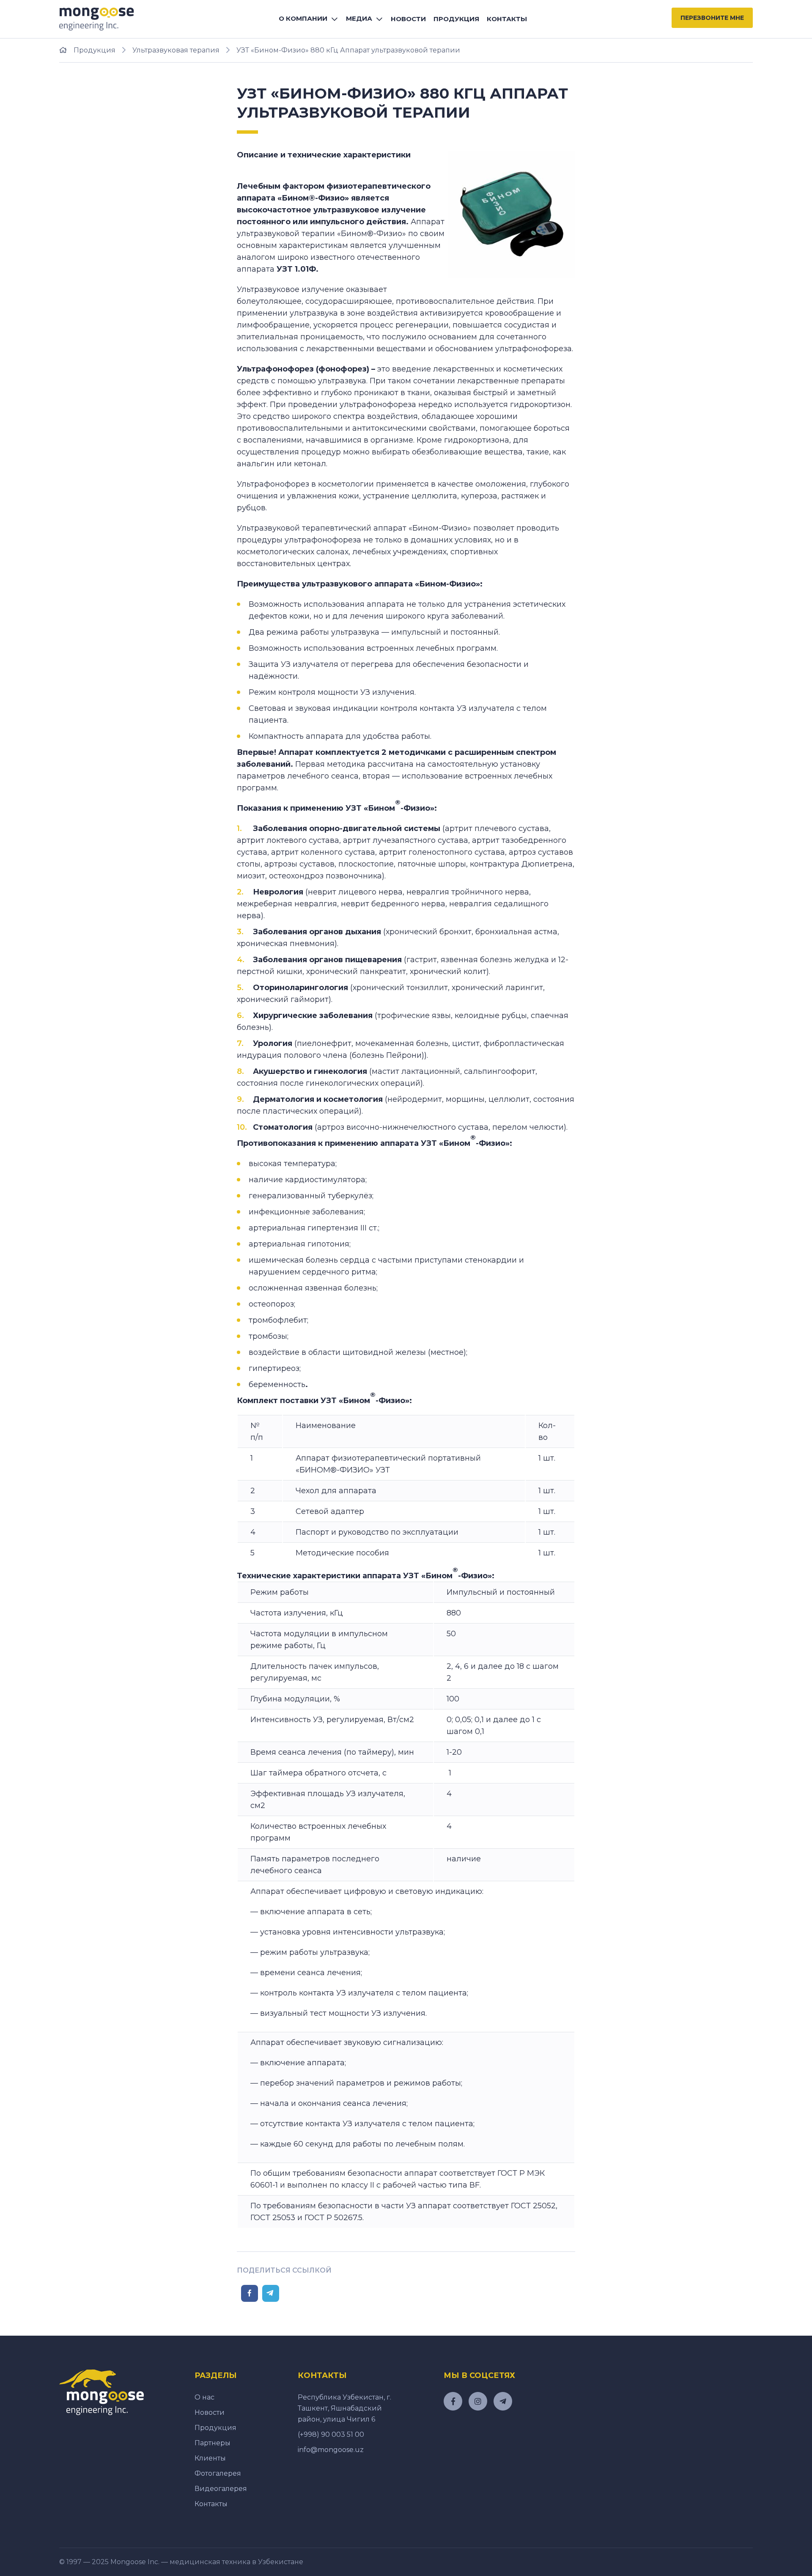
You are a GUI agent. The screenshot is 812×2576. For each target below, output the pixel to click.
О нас (204, 2397)
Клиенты (210, 2458)
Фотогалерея (218, 2473)
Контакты (507, 19)
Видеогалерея (221, 2489)
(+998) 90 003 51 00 (331, 2434)
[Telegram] (271, 2293)
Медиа (359, 18)
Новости (408, 19)
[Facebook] (250, 2293)
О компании (303, 18)
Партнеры (213, 2443)
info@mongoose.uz (331, 2450)
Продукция (456, 19)
